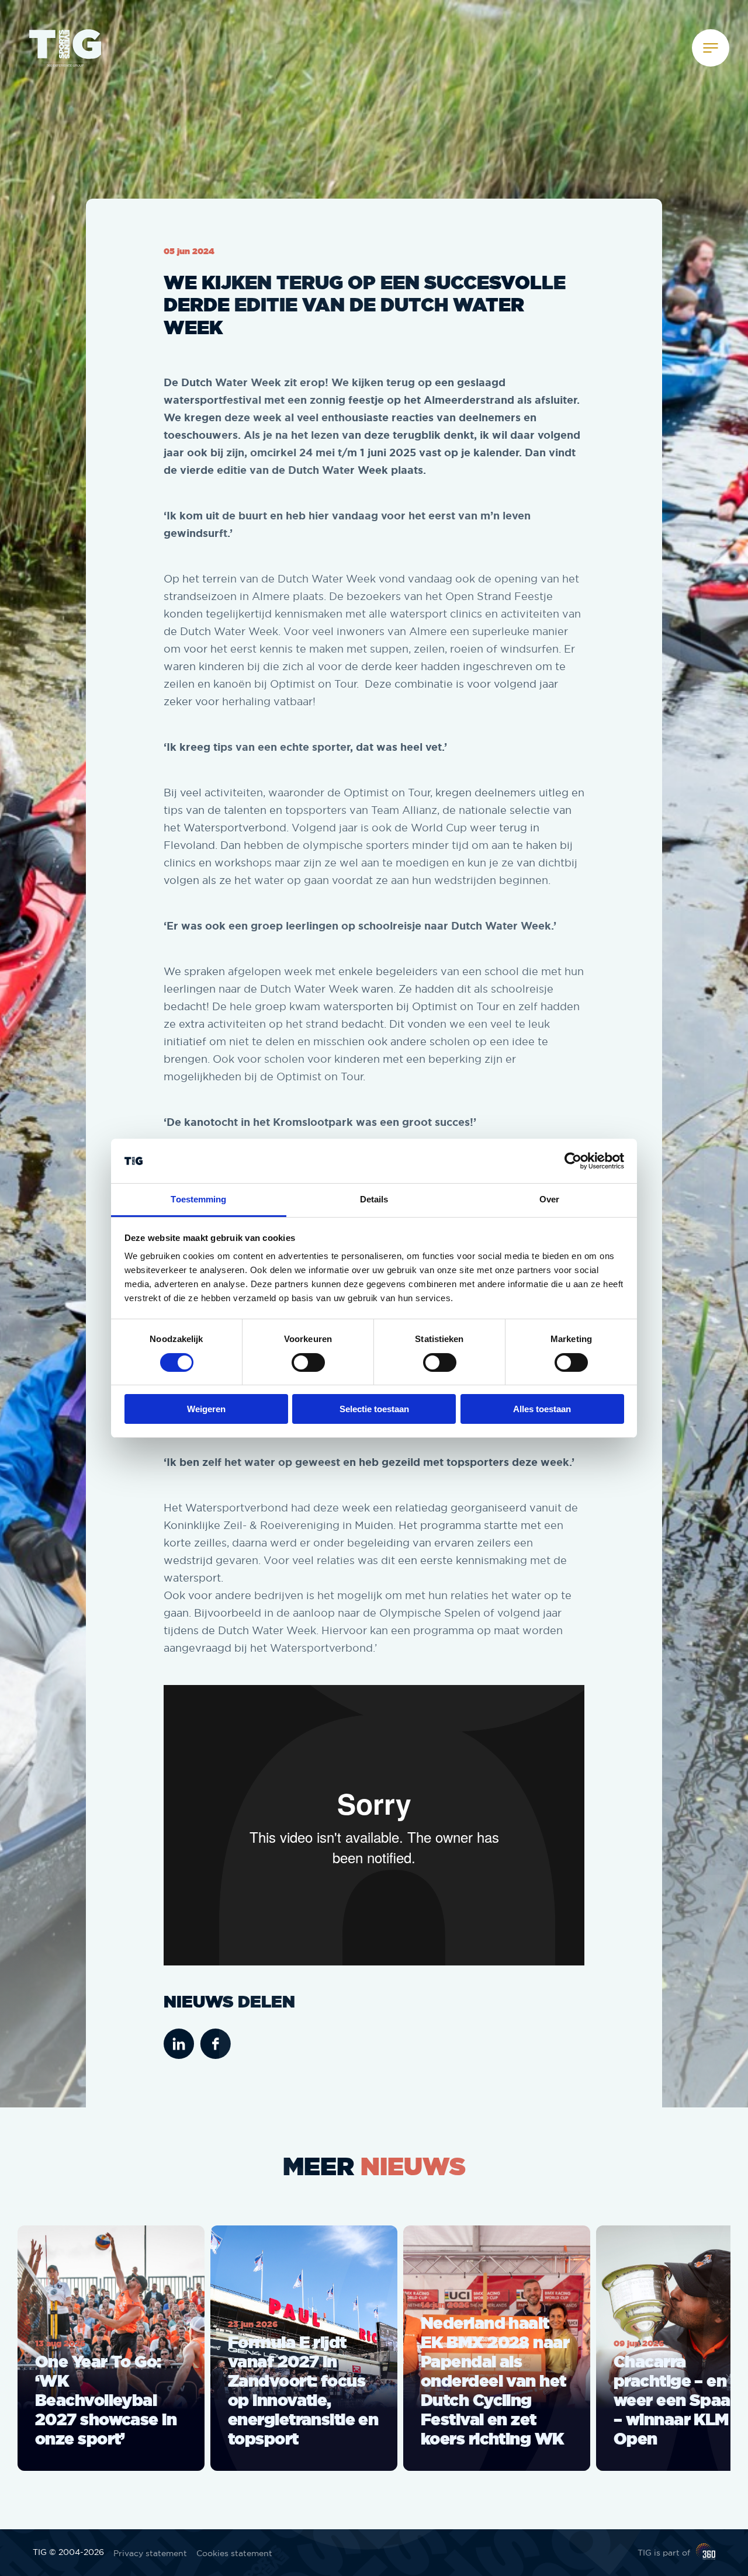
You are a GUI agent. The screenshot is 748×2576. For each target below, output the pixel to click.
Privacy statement (150, 2553)
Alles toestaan (542, 1409)
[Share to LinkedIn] (179, 2045)
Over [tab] (549, 1199)
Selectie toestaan (374, 1409)
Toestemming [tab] (198, 1199)
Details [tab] (374, 1199)
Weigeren (206, 1409)
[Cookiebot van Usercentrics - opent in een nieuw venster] (573, 1161)
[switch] (308, 1362)
